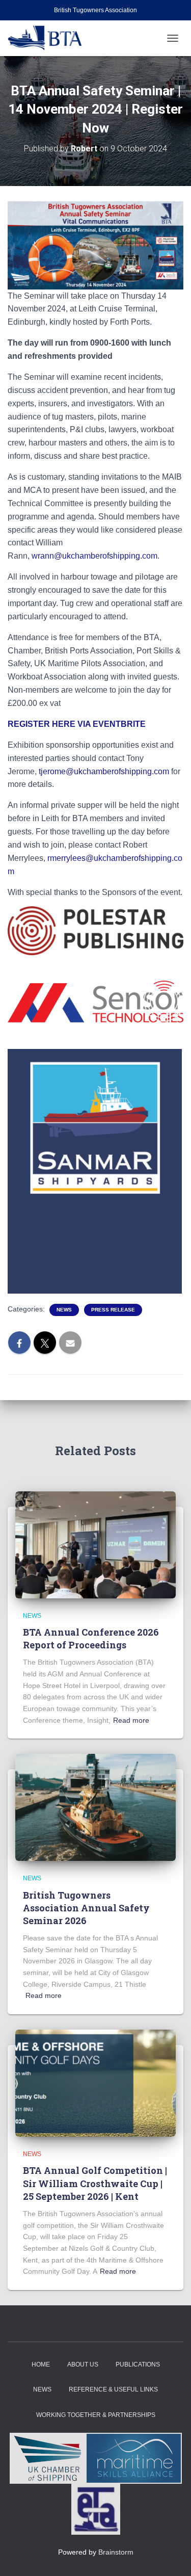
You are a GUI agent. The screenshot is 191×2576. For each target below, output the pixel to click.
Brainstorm (116, 2552)
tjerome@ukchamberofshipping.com (104, 771)
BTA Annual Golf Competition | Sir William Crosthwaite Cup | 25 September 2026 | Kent (95, 2183)
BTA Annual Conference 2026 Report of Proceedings (91, 1638)
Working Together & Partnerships (96, 2415)
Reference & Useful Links (113, 2389)
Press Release (113, 1310)
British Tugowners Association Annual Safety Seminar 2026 (86, 1908)
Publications (138, 2364)
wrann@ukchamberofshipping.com (94, 556)
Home (41, 2364)
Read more (131, 1720)
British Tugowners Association (95, 10)
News (64, 1310)
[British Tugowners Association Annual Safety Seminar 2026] (95, 1807)
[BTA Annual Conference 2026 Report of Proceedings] (95, 1544)
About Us (83, 2364)
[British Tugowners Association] (49, 38)
